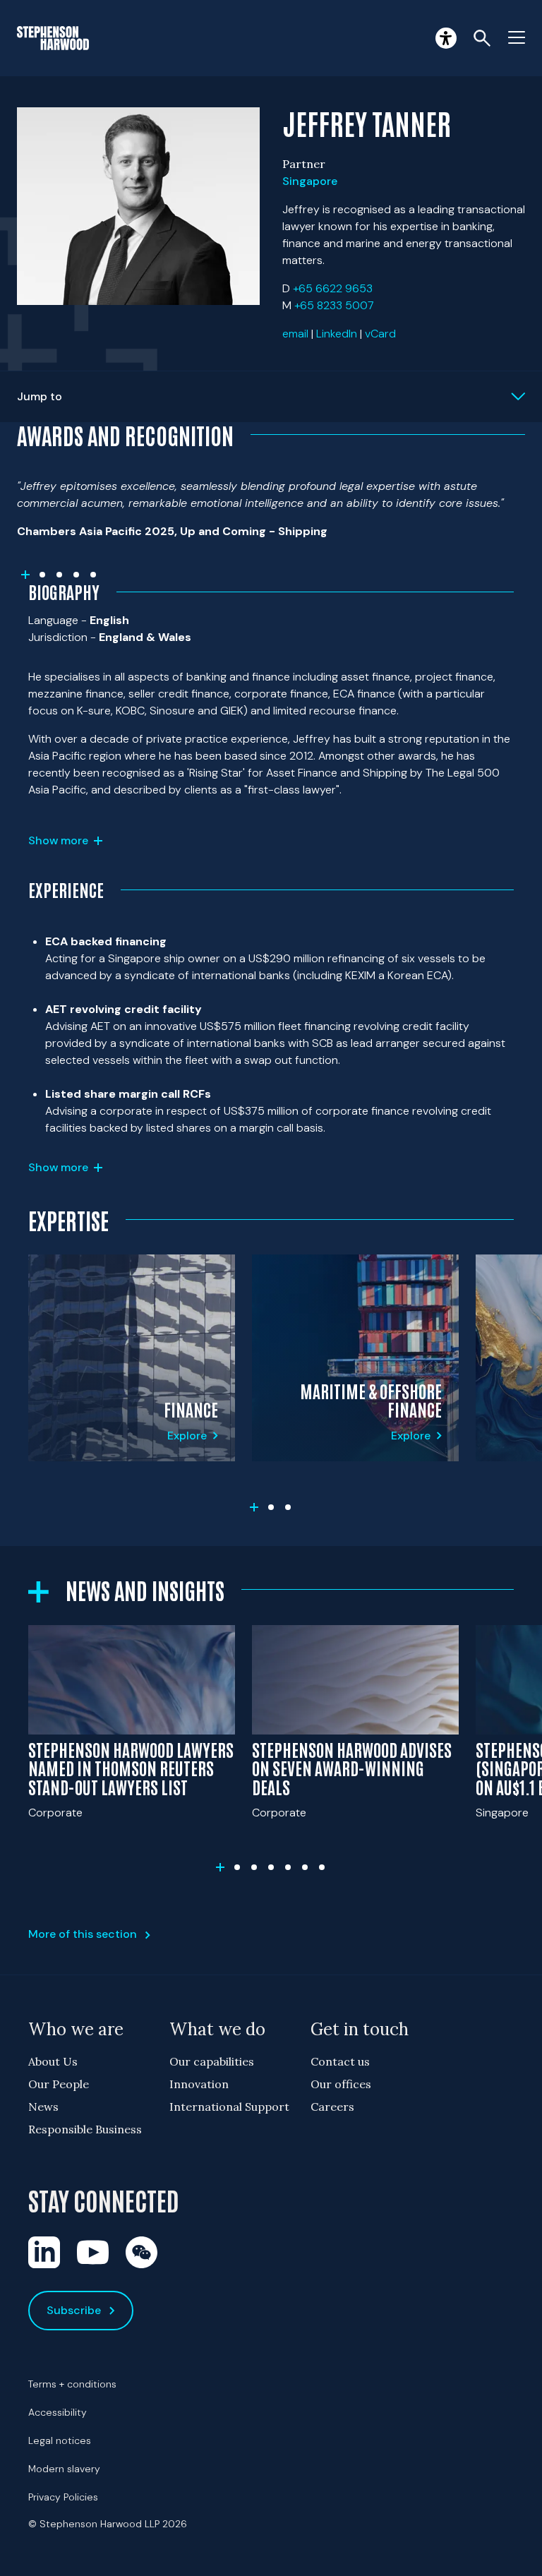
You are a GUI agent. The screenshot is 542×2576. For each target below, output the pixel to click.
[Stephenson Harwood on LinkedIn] (44, 2252)
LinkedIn (337, 334)
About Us (53, 2061)
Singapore (310, 181)
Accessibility (58, 2412)
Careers (332, 2107)
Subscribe (74, 2310)
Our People (59, 2084)
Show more (58, 840)
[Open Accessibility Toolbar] (446, 38)
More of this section (83, 1934)
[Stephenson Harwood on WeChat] (141, 2252)
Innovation (199, 2084)
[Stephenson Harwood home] (53, 38)
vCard (380, 334)
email (295, 334)
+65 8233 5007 (334, 305)
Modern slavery (64, 2469)
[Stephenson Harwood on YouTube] (93, 2252)
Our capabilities (212, 2061)
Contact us (340, 2061)
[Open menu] (517, 38)
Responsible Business (85, 2129)
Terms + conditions (72, 2384)
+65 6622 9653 (333, 288)
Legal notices (60, 2440)
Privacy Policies (63, 2497)
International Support (229, 2107)
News (43, 2107)
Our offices (341, 2084)
